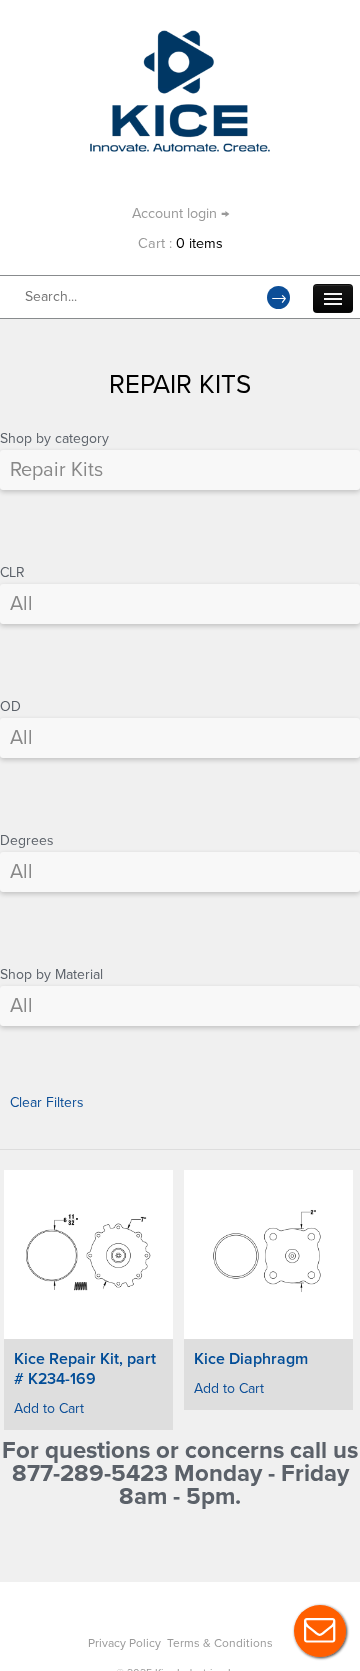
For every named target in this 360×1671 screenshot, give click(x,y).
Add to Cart (49, 1408)
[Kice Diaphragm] (268, 1254)
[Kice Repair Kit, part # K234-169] (88, 1254)
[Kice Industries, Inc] (180, 39)
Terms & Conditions (220, 1643)
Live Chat (320, 1631)
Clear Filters (47, 1102)
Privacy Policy (124, 1643)
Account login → (180, 213)
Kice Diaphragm (251, 1359)
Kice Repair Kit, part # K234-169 (85, 1369)
